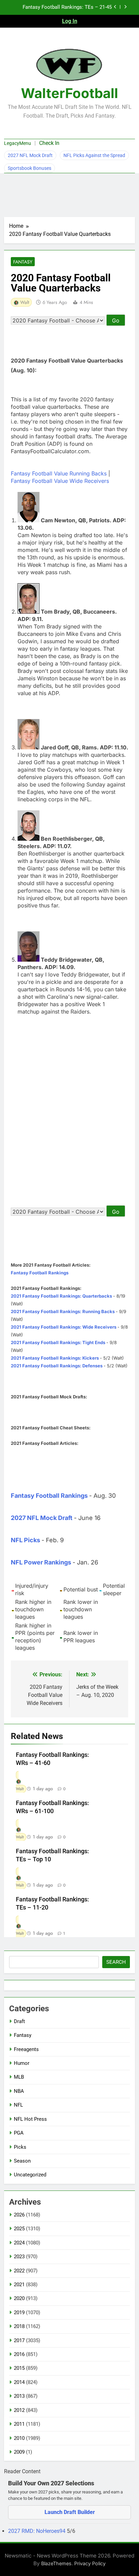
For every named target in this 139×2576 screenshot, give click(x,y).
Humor (22, 2063)
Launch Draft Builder (70, 2512)
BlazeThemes (56, 2563)
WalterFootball (69, 93)
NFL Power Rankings (41, 1562)
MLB (19, 2077)
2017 (19, 2340)
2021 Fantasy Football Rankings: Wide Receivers (64, 1327)
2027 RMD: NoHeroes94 (37, 2531)
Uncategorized (30, 2175)
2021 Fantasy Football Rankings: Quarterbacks (61, 1296)
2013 (19, 2396)
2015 (19, 2368)
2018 (19, 2326)
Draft (19, 2021)
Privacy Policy (90, 2563)
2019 (19, 2313)
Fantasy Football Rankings (40, 1273)
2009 (19, 2452)
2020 (19, 2298)
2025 (19, 2229)
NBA (19, 2091)
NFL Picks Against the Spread (94, 155)
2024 (19, 2243)
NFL (18, 2105)
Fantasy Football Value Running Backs (59, 473)
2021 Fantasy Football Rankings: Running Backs (63, 1311)
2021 (19, 2285)
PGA (19, 2133)
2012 (19, 2410)
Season (22, 2161)
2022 (19, 2271)
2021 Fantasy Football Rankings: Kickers (55, 1358)
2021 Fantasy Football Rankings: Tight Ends (58, 1342)
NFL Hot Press (30, 2119)
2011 (19, 2424)
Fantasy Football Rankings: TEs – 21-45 (67, 7)
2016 (19, 2354)
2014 (19, 2382)
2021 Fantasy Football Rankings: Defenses (57, 1366)
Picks (20, 2147)
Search (116, 1962)
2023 (19, 2257)
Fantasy (23, 262)
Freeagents (26, 2049)
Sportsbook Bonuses (30, 168)
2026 (19, 2215)
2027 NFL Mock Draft (30, 155)
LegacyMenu (18, 143)
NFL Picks (25, 1540)
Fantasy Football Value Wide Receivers (60, 481)
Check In (49, 143)
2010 (19, 2438)
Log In (70, 21)
